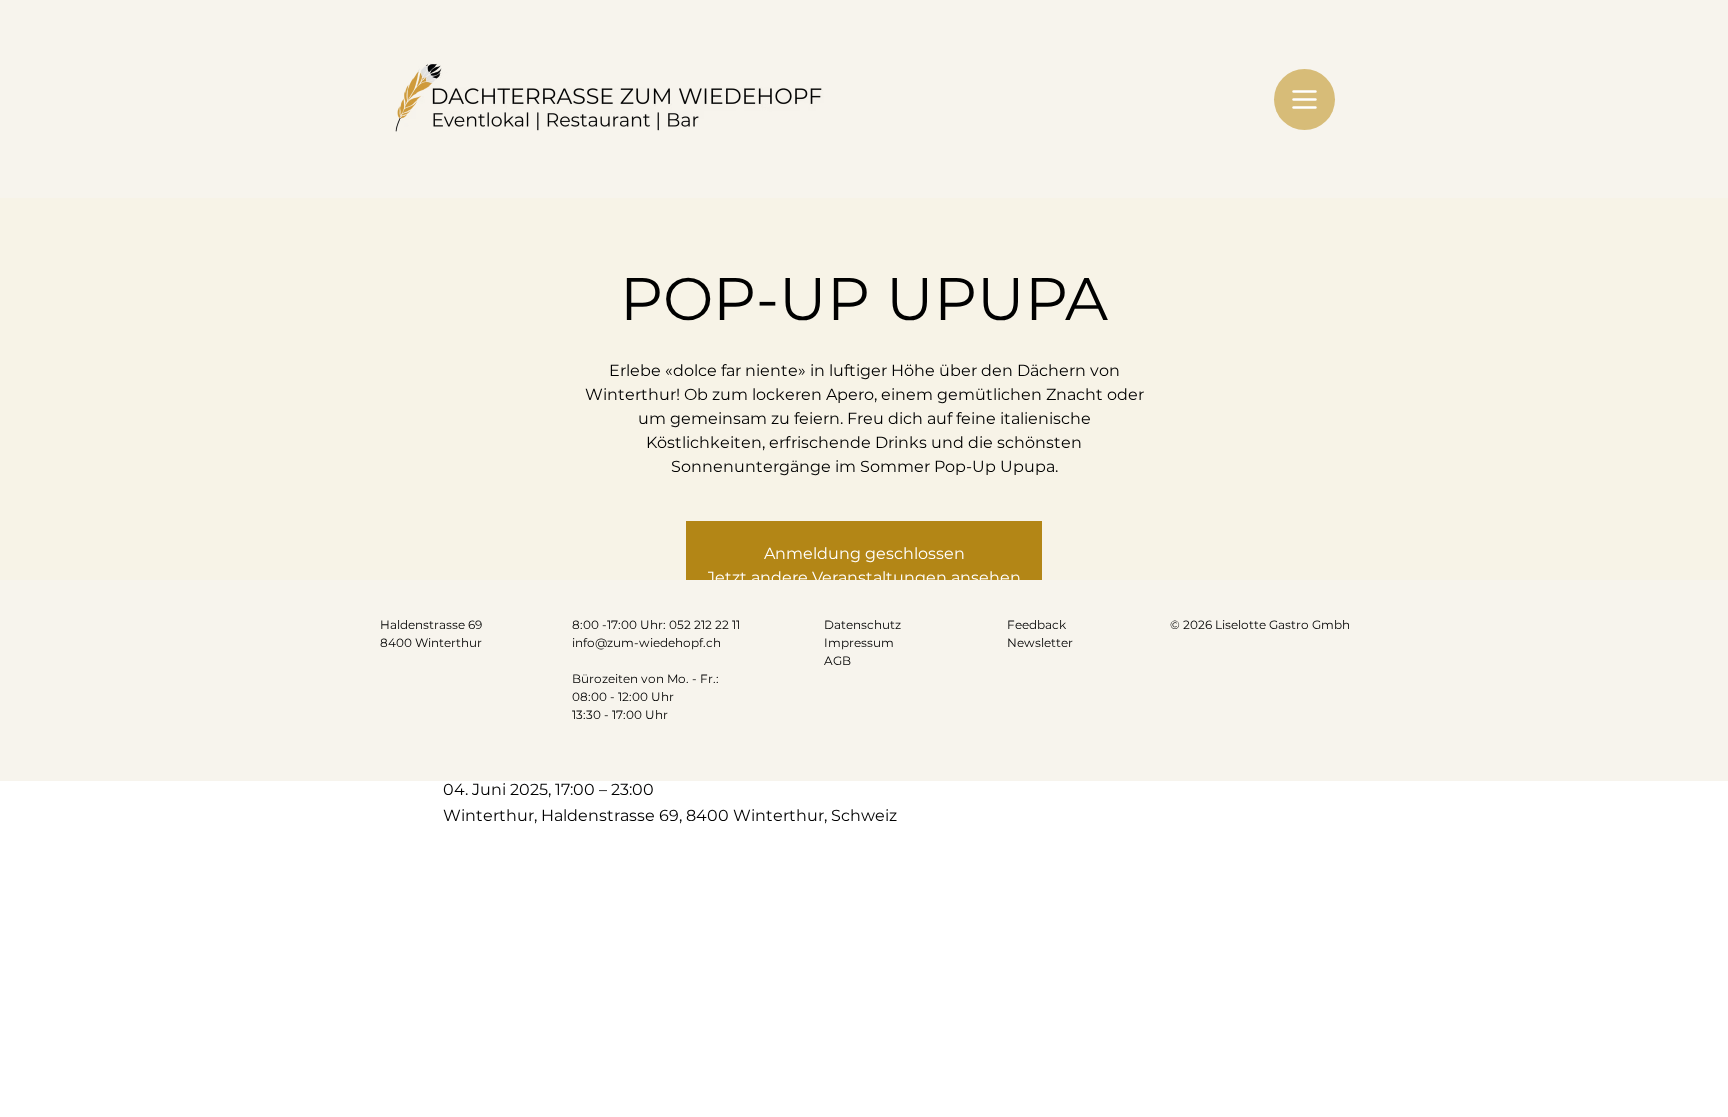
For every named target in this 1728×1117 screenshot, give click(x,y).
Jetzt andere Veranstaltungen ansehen (864, 577)
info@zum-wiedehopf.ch (646, 642)
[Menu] (1304, 99)
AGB (837, 660)
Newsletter (1040, 642)
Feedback (1036, 624)
